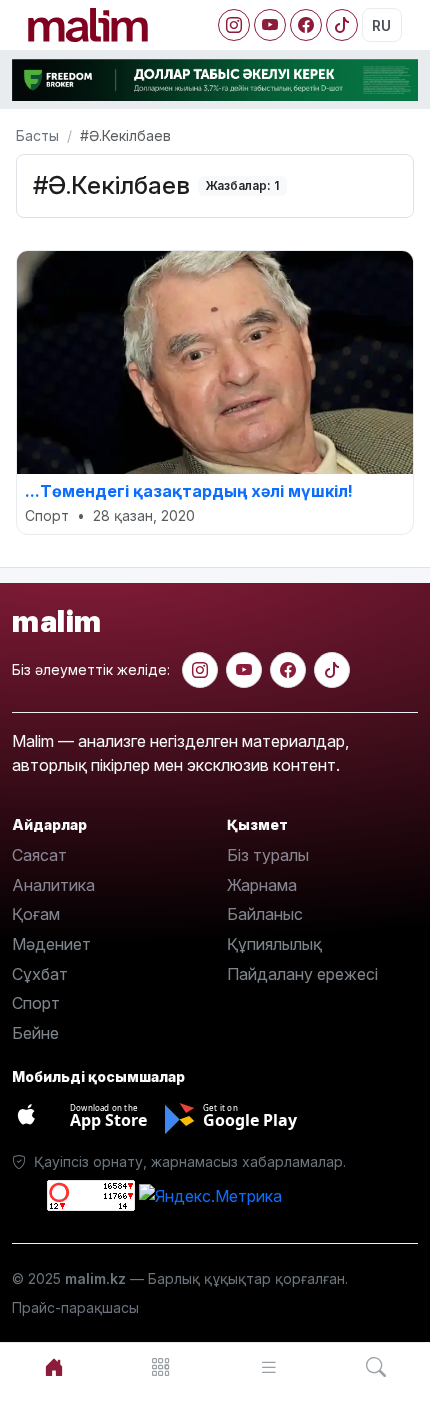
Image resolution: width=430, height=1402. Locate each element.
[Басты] (54, 1367)
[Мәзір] (162, 1367)
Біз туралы (268, 855)
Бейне (35, 1033)
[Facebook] (306, 25)
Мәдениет (51, 944)
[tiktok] (332, 670)
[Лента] (269, 1367)
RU (381, 25)
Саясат (39, 855)
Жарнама (262, 885)
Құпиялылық (274, 944)
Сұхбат (40, 974)
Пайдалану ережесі (302, 974)
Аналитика (53, 885)
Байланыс (265, 914)
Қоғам (36, 914)
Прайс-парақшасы (75, 1307)
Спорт (36, 1003)
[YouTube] (270, 25)
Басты (37, 135)
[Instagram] (234, 25)
